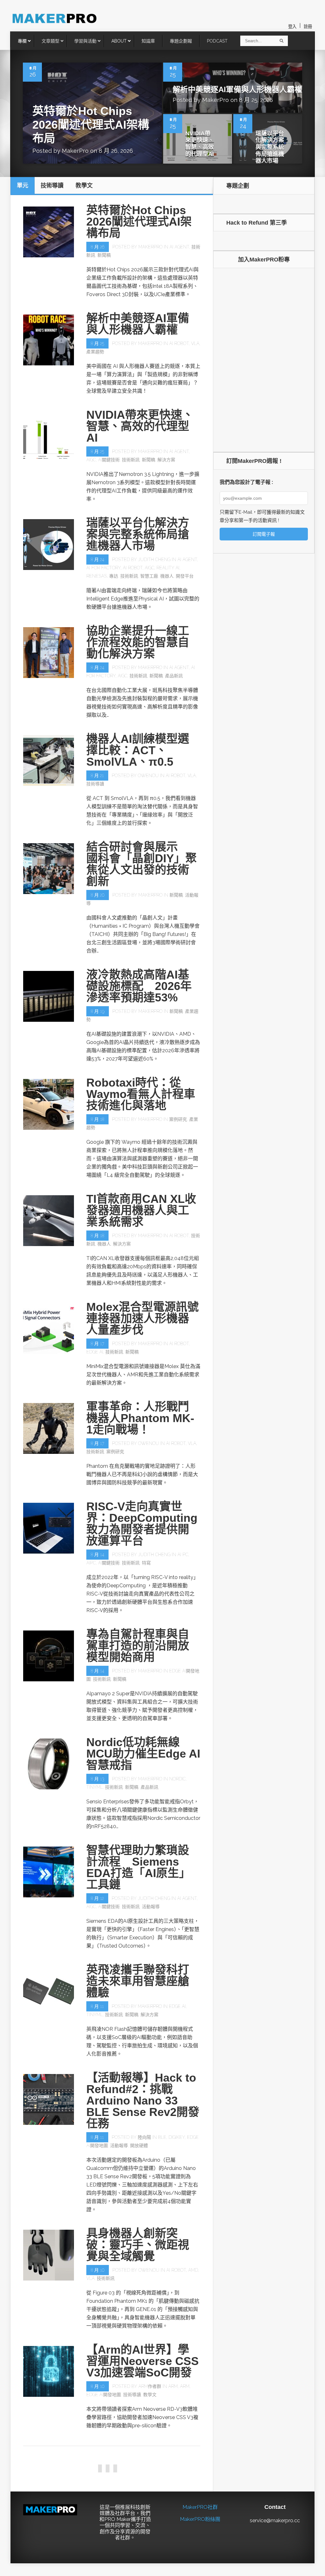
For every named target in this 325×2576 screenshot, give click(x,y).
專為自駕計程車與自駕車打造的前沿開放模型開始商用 (138, 1646)
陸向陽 (144, 2137)
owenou (148, 776)
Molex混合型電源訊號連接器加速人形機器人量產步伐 (143, 1318)
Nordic (177, 1779)
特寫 (146, 1563)
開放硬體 (139, 2146)
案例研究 (178, 1119)
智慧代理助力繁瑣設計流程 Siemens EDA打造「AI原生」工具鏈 (138, 1867)
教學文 (150, 2395)
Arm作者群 (150, 2386)
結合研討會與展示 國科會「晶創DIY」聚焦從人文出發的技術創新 (142, 864)
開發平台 (185, 576)
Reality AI (168, 568)
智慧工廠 (149, 576)
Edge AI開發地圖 (104, 2395)
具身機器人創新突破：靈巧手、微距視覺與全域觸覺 (138, 2245)
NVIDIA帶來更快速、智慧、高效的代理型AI (200, 144)
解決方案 (166, 460)
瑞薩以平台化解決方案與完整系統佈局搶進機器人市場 (270, 147)
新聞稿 (104, 255)
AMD (193, 2270)
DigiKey (177, 2137)
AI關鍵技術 (109, 460)
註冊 (308, 27)
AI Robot (179, 343)
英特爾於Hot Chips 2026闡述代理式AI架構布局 (91, 125)
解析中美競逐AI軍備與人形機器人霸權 (237, 89)
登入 (292, 27)
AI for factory (103, 568)
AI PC (183, 1555)
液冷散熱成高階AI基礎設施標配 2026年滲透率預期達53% (139, 986)
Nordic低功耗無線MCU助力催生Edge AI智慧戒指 (143, 1754)
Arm (173, 2386)
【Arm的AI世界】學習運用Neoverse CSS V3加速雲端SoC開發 (143, 2361)
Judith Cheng (154, 559)
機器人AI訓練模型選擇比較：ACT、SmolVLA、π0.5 (138, 750)
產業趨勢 (95, 352)
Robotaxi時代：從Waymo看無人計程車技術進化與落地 (141, 1094)
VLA (195, 343)
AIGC (91, 460)
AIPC (91, 1563)
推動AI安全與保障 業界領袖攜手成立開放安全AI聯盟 (138, 2461)
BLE (162, 2137)
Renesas (97, 576)
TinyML (95, 1787)
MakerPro (75, 151)
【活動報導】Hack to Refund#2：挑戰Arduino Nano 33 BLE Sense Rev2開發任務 (143, 2101)
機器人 (167, 576)
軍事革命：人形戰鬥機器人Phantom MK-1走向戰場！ (140, 1418)
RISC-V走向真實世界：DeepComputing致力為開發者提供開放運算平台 (142, 1524)
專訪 (114, 576)
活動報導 (151, 1907)
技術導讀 (95, 784)
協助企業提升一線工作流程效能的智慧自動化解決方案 (138, 642)
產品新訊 (174, 676)
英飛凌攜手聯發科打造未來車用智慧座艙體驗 (138, 1981)
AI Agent (179, 247)
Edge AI (95, 1352)
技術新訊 (131, 460)
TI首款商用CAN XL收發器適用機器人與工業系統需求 (141, 1210)
